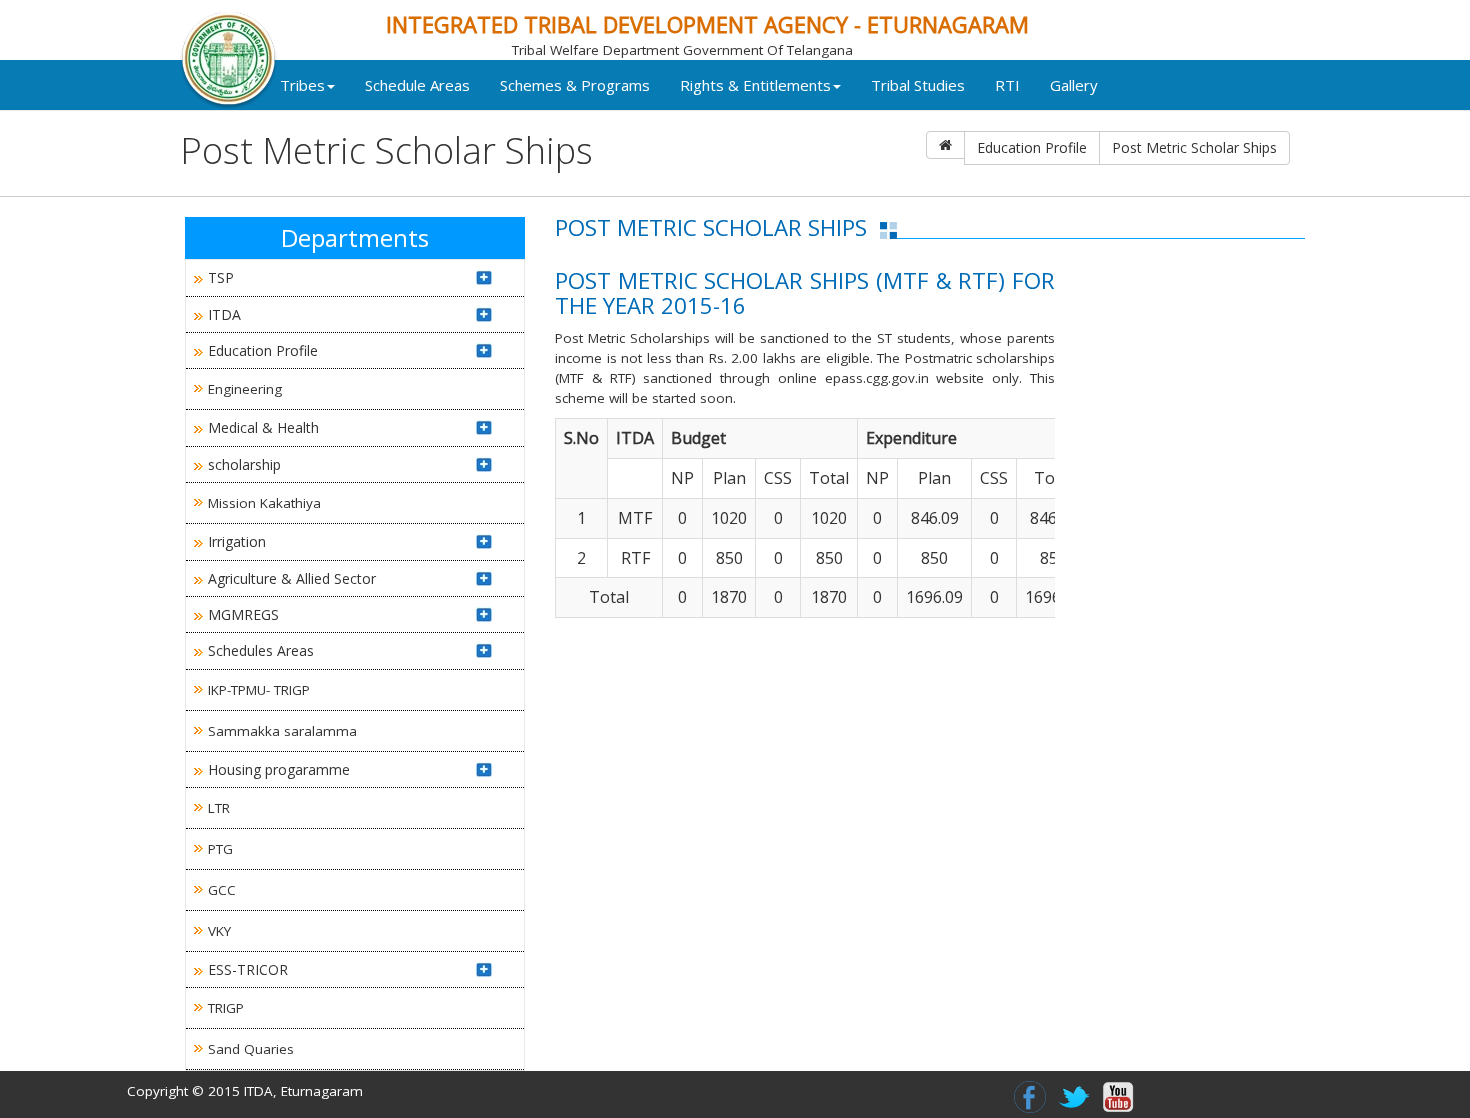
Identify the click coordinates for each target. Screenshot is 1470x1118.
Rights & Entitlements (755, 85)
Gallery (1074, 85)
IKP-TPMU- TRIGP (259, 690)
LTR (219, 808)
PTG (220, 849)
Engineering (245, 389)
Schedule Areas (417, 85)
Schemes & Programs (575, 85)
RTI (1007, 85)
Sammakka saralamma (282, 731)
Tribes (302, 85)
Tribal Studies (918, 85)
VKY (219, 931)
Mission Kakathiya (264, 503)
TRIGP (226, 1008)
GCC (222, 890)
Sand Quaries (251, 1049)
